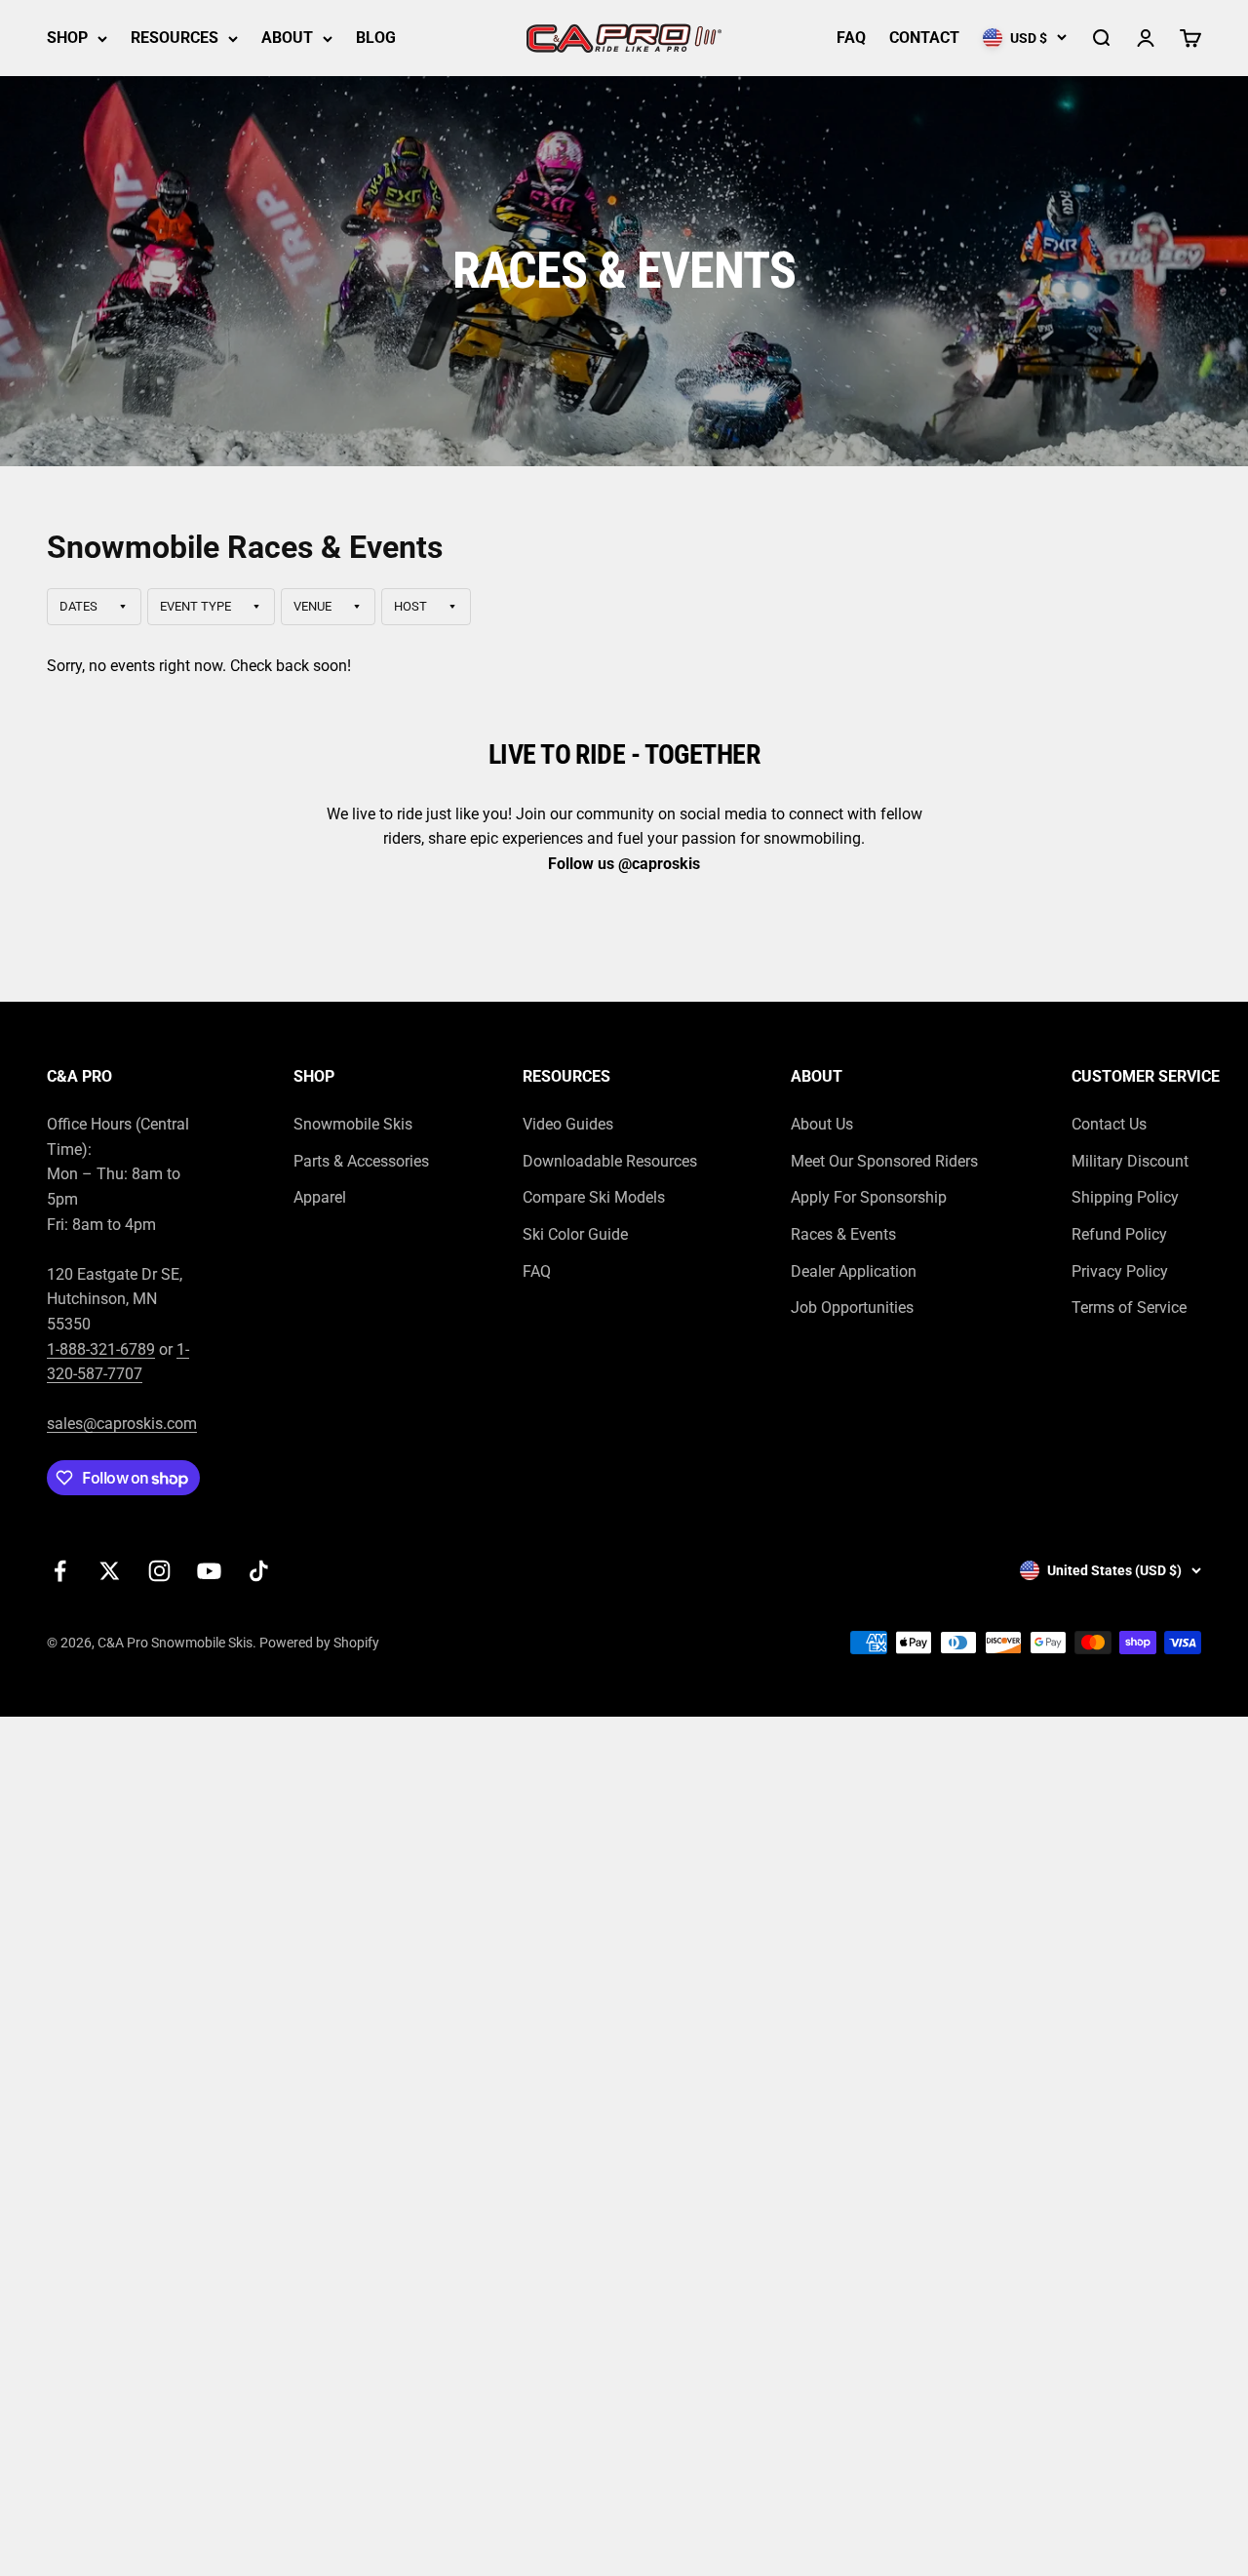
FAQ (851, 38)
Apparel (320, 1197)
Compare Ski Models (594, 1197)
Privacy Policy (1120, 1271)
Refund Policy (1119, 1234)
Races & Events (843, 1234)
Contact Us (1109, 1124)
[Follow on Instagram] (159, 1571)
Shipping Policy (1125, 1197)
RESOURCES (175, 38)
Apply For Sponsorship (869, 1197)
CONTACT (924, 38)
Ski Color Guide (575, 1234)
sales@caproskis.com (122, 1424)
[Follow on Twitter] (110, 1571)
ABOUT (287, 38)
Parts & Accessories (361, 1161)
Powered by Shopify (319, 1643)
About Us (822, 1124)
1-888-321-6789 (101, 1349)
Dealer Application (854, 1271)
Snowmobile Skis (353, 1124)
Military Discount (1130, 1161)
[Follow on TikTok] (259, 1571)
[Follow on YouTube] (209, 1571)
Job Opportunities (852, 1308)
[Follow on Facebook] (60, 1571)
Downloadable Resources (610, 1161)
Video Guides (568, 1124)
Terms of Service (1129, 1308)
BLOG (376, 38)
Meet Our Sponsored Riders (884, 1161)
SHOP (67, 38)
